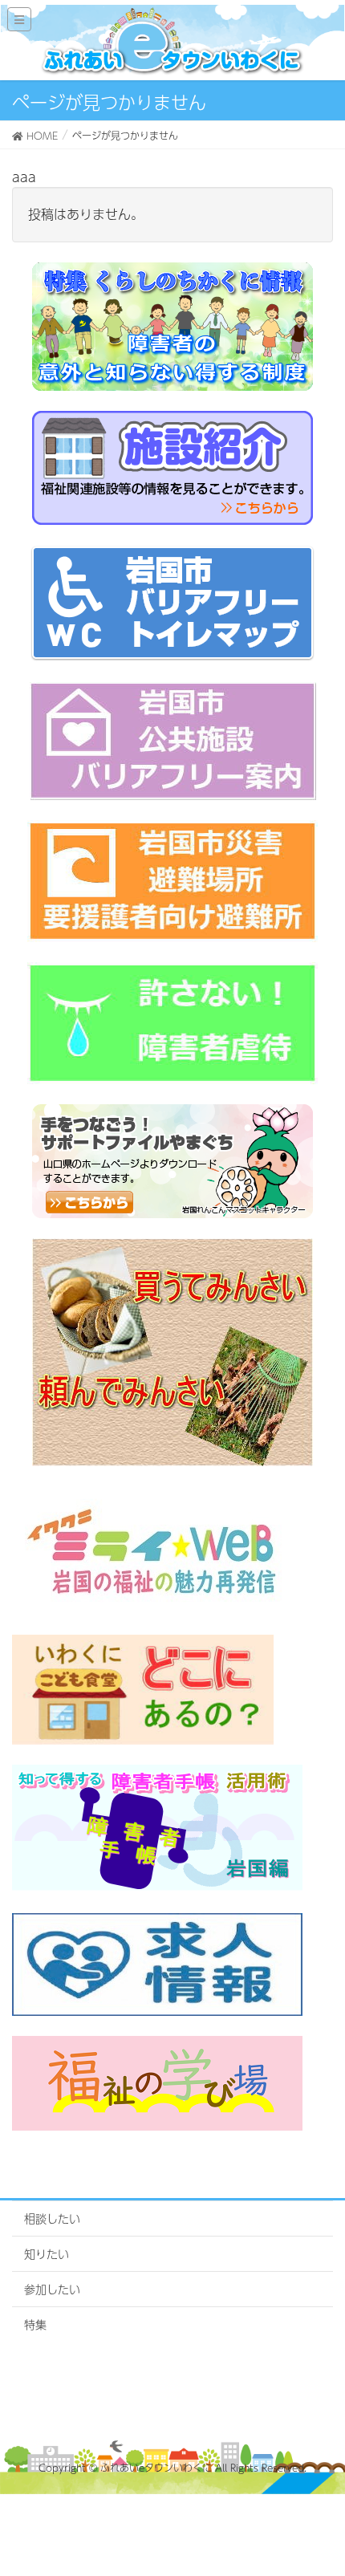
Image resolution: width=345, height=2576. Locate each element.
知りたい (47, 2253)
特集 (35, 2324)
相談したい (52, 2218)
